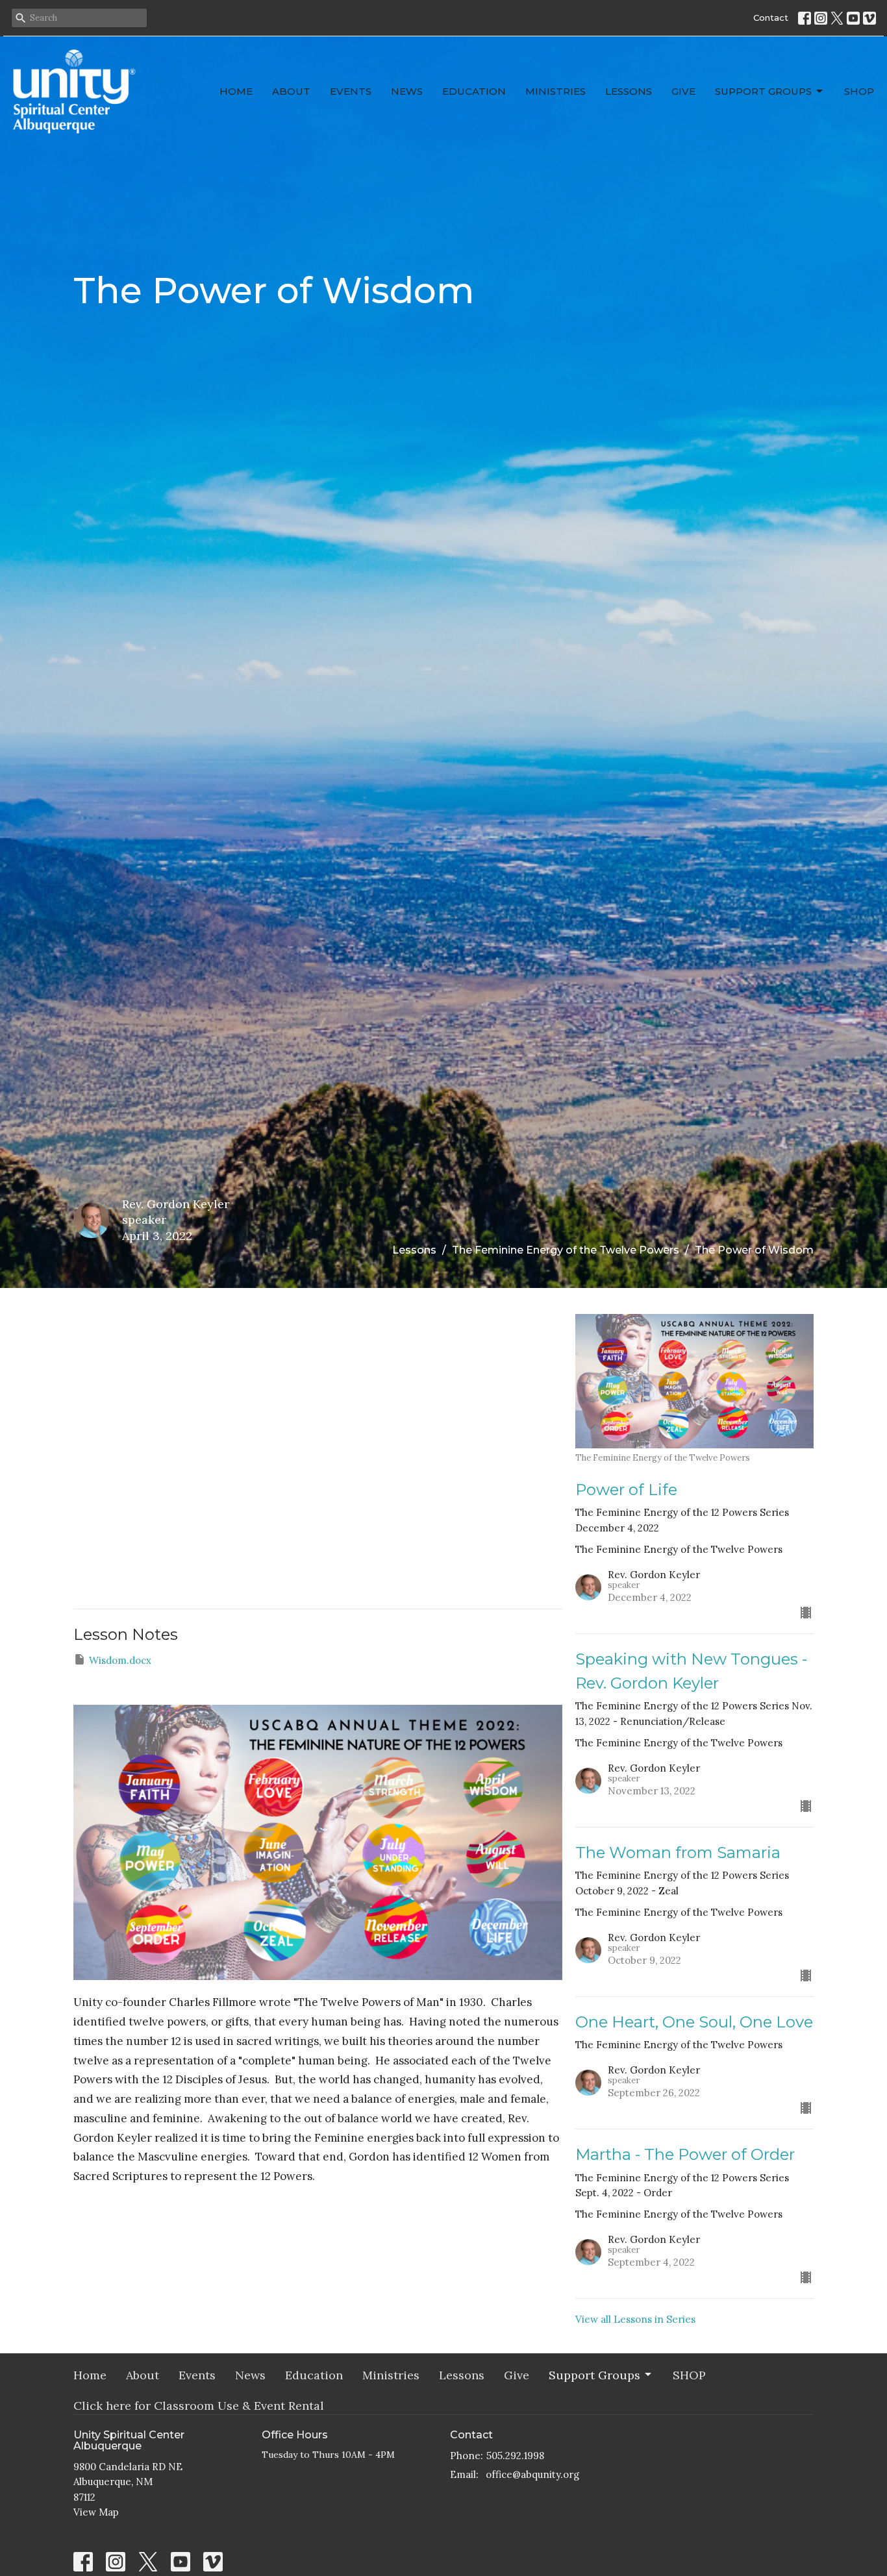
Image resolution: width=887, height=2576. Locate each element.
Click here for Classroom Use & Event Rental (199, 2406)
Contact (771, 18)
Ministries (556, 91)
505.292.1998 (515, 2456)
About (291, 91)
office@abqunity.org (532, 2474)
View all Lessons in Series (635, 2319)
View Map (96, 2512)
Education (474, 91)
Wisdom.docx (120, 1660)
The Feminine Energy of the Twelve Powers (566, 1250)
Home (236, 91)
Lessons (629, 91)
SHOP (859, 91)
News (407, 91)
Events (351, 91)
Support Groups (763, 91)
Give (683, 91)
